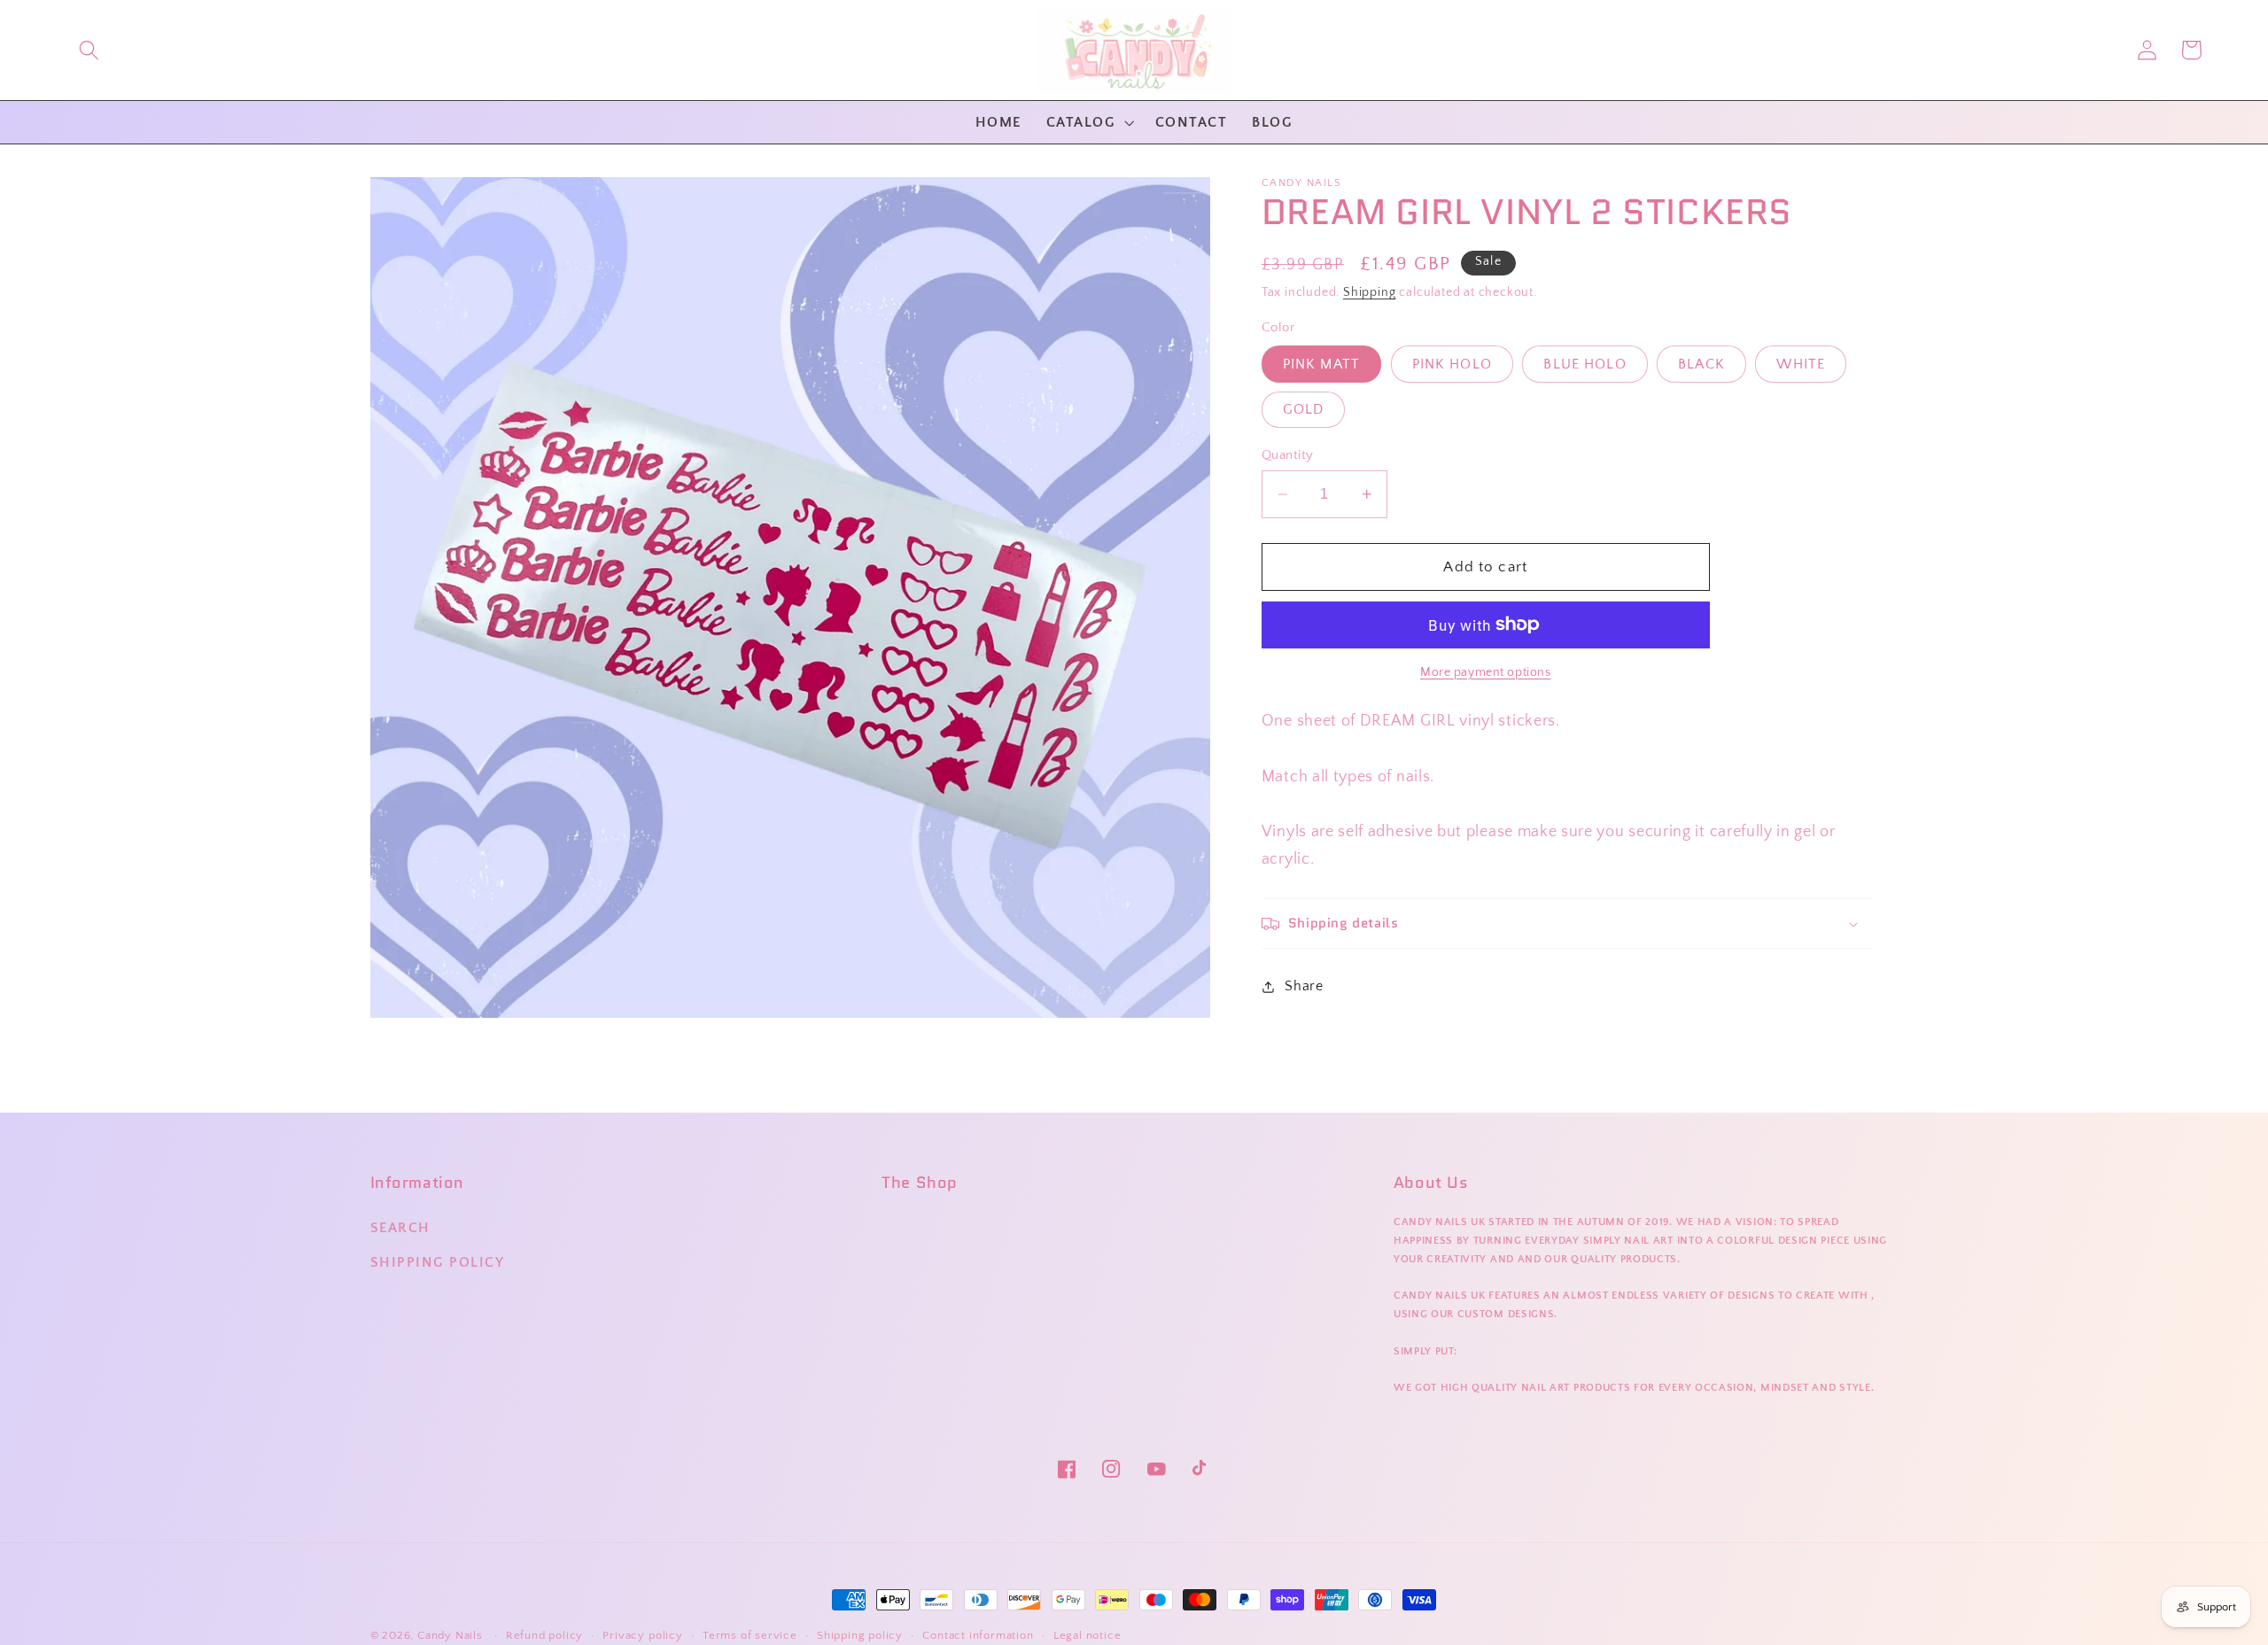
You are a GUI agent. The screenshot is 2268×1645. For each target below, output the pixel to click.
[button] (89, 50)
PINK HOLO (1452, 364)
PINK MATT (1321, 364)
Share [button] (1304, 986)
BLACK (1701, 364)
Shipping (1369, 292)
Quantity (1288, 455)
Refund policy (544, 1635)
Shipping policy (860, 1635)
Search (400, 1228)
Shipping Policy (438, 1262)
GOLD (1304, 410)
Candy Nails (450, 1635)
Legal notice (1087, 1635)
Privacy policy (642, 1635)
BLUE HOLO (1584, 364)
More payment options (1486, 672)
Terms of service (750, 1635)
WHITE (1801, 364)
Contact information (978, 1635)
